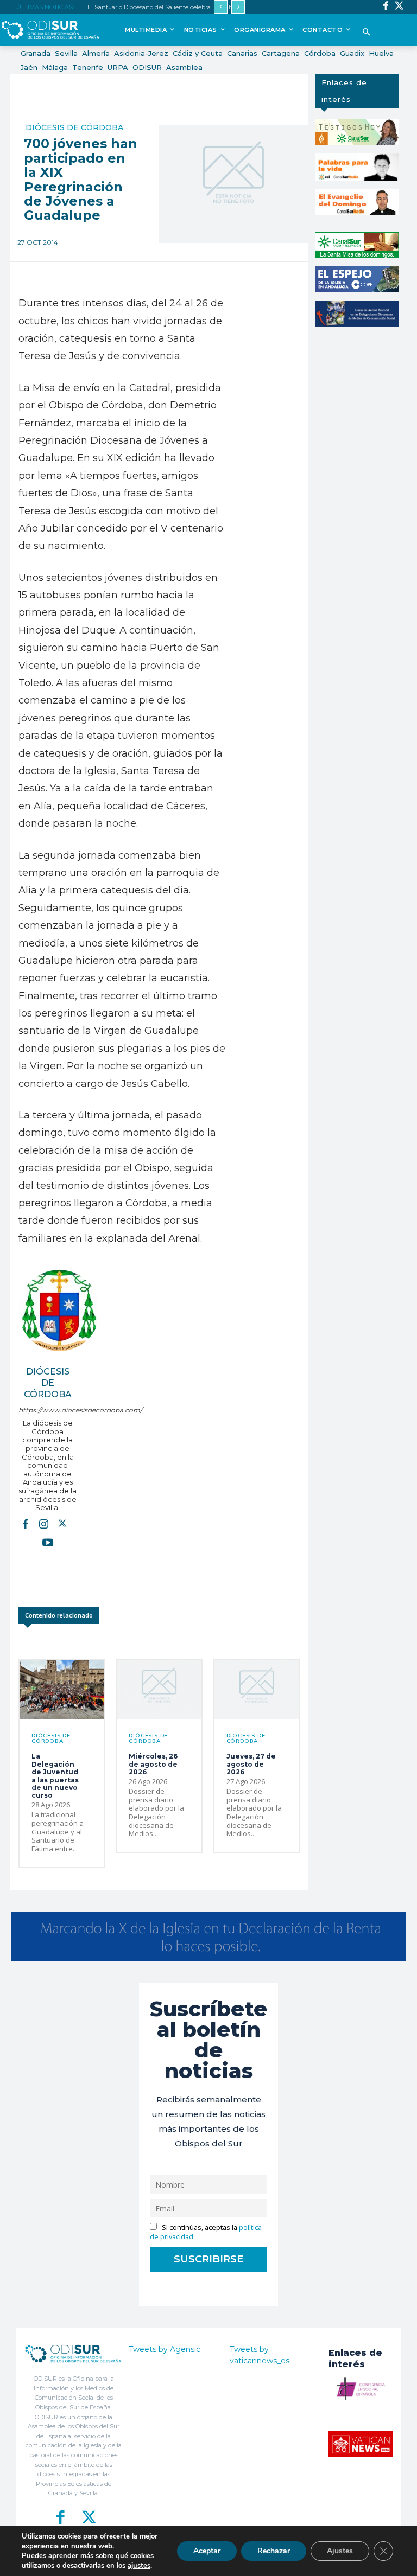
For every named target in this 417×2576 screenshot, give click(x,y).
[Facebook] (386, 7)
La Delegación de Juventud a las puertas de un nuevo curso (55, 1776)
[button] (366, 33)
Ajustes (340, 2551)
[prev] (221, 7)
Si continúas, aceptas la (206, 2232)
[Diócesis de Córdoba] (59, 1311)
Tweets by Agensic (165, 2349)
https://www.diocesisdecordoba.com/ (48, 1410)
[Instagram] (44, 1524)
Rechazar (274, 2551)
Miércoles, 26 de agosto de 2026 (153, 1764)
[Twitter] (399, 7)
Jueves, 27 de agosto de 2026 (251, 1764)
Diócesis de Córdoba (74, 127)
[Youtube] (48, 1542)
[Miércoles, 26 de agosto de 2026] (159, 1690)
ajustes (139, 2566)
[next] (238, 7)
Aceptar (207, 2551)
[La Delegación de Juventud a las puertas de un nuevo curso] (62, 1690)
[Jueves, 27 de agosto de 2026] (257, 1690)
